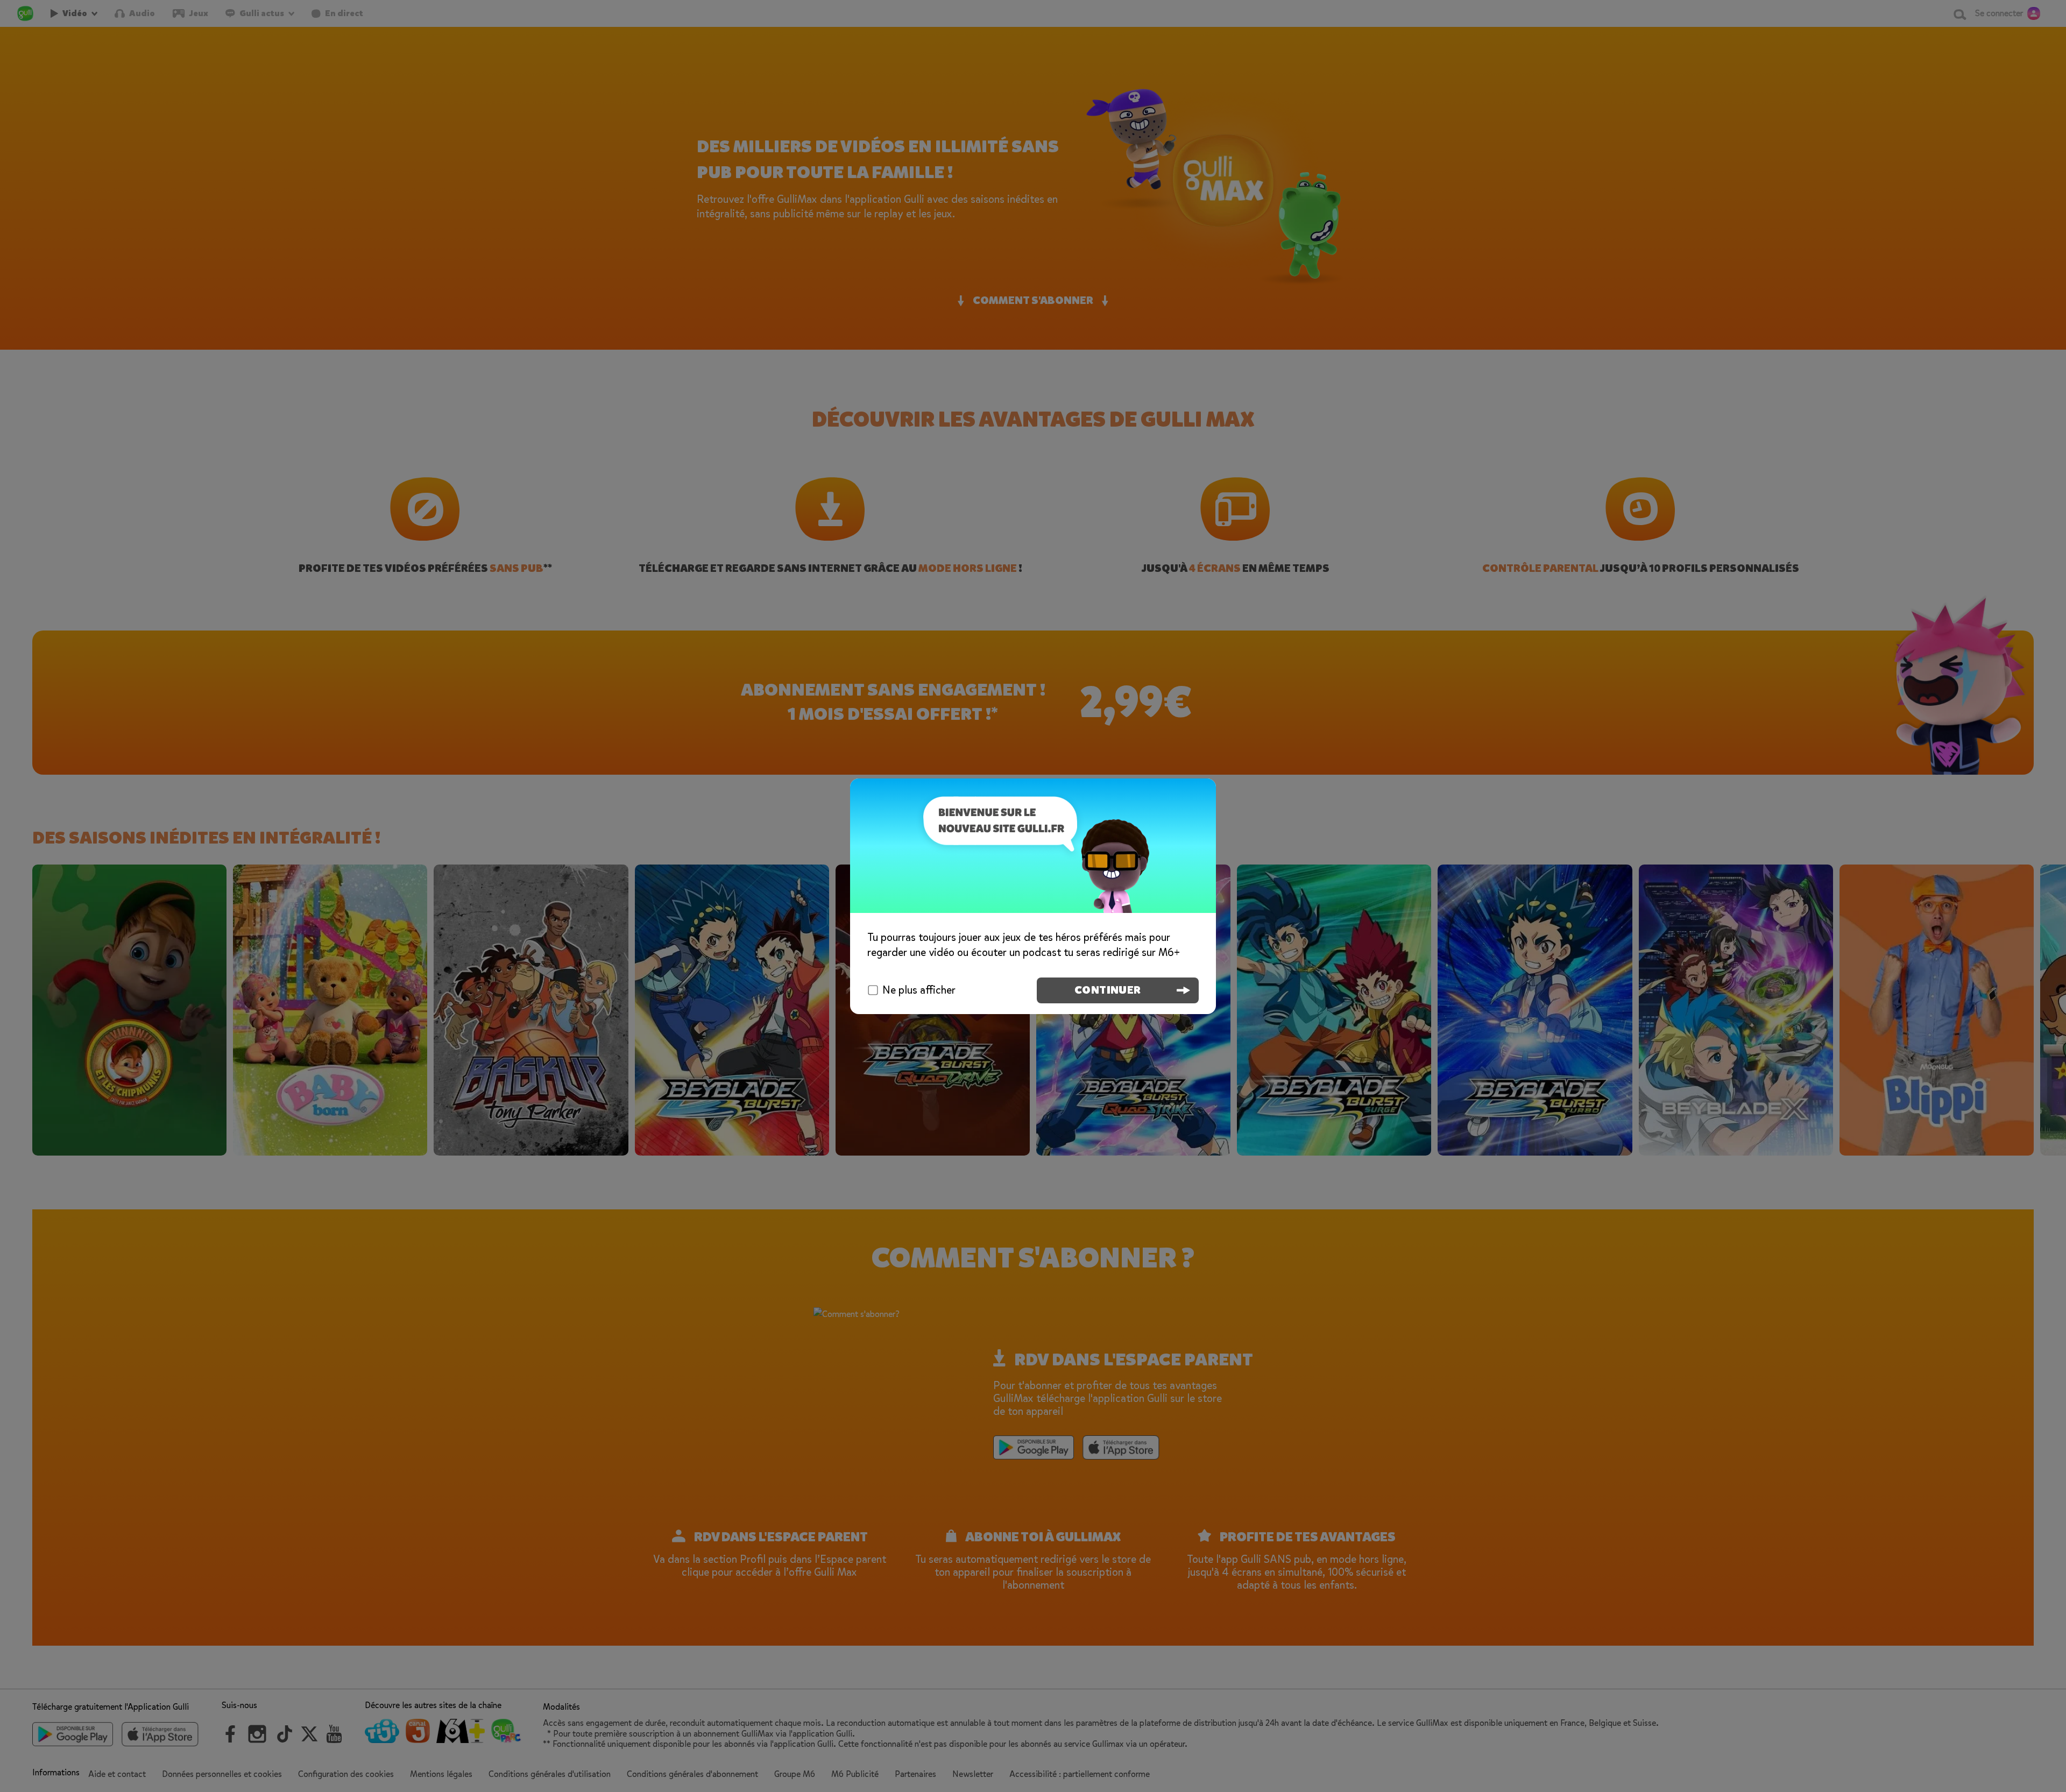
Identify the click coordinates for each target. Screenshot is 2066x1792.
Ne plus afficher (919, 990)
